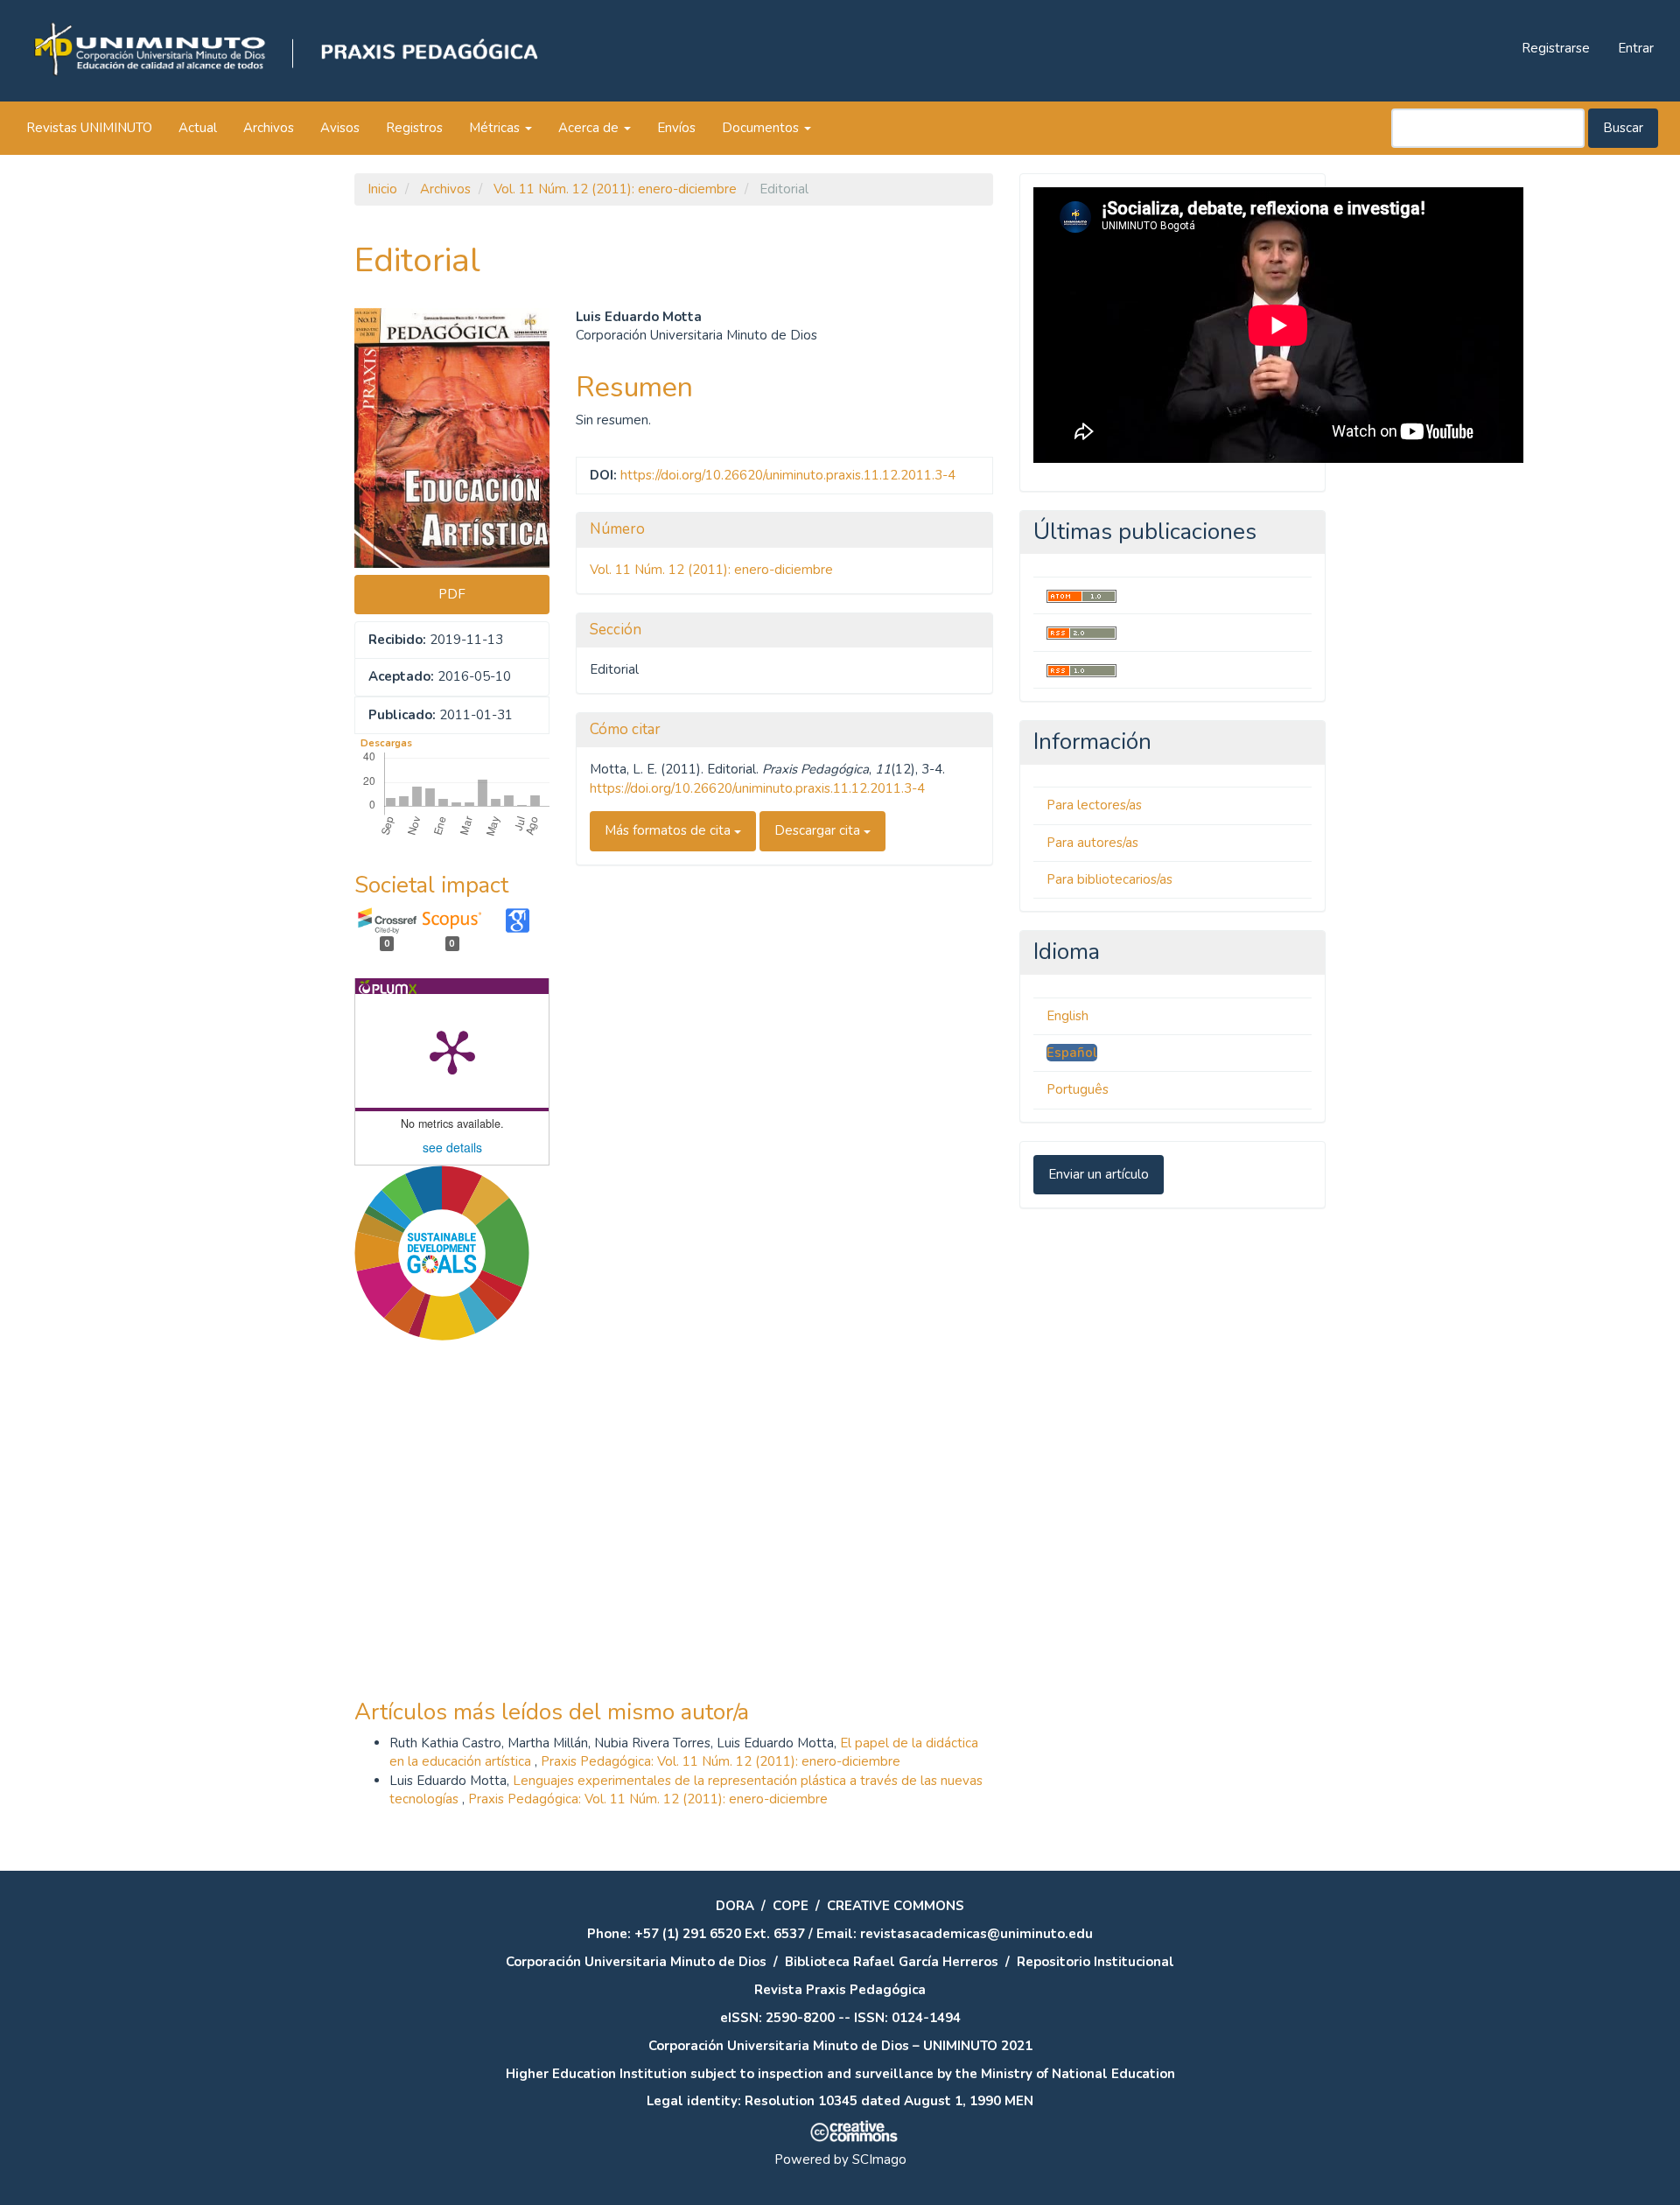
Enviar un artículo (1099, 1174)
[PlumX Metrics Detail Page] (452, 1051)
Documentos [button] (762, 128)
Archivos (269, 128)
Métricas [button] (496, 128)
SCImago (879, 2159)
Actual (198, 128)
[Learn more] (435, 1615)
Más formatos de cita (669, 830)
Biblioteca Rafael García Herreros (892, 1962)
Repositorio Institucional (1095, 1962)
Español (1072, 1053)
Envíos (676, 128)
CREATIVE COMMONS (896, 1906)
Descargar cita (819, 830)
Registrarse (1556, 48)
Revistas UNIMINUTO (89, 128)
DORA (735, 1906)
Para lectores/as (1094, 805)
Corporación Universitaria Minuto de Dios (636, 1962)
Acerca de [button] (590, 128)
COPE (791, 1906)
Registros (414, 128)
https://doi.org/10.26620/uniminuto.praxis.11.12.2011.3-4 (788, 475)
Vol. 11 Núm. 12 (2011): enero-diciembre (615, 189)
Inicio (382, 189)
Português (1078, 1089)
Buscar (1623, 128)
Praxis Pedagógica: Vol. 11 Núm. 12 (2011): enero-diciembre (721, 1761)
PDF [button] (452, 594)
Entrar (1636, 48)
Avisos (340, 128)
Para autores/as (1092, 843)
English (1067, 1016)
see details (452, 1147)
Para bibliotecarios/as (1109, 879)
